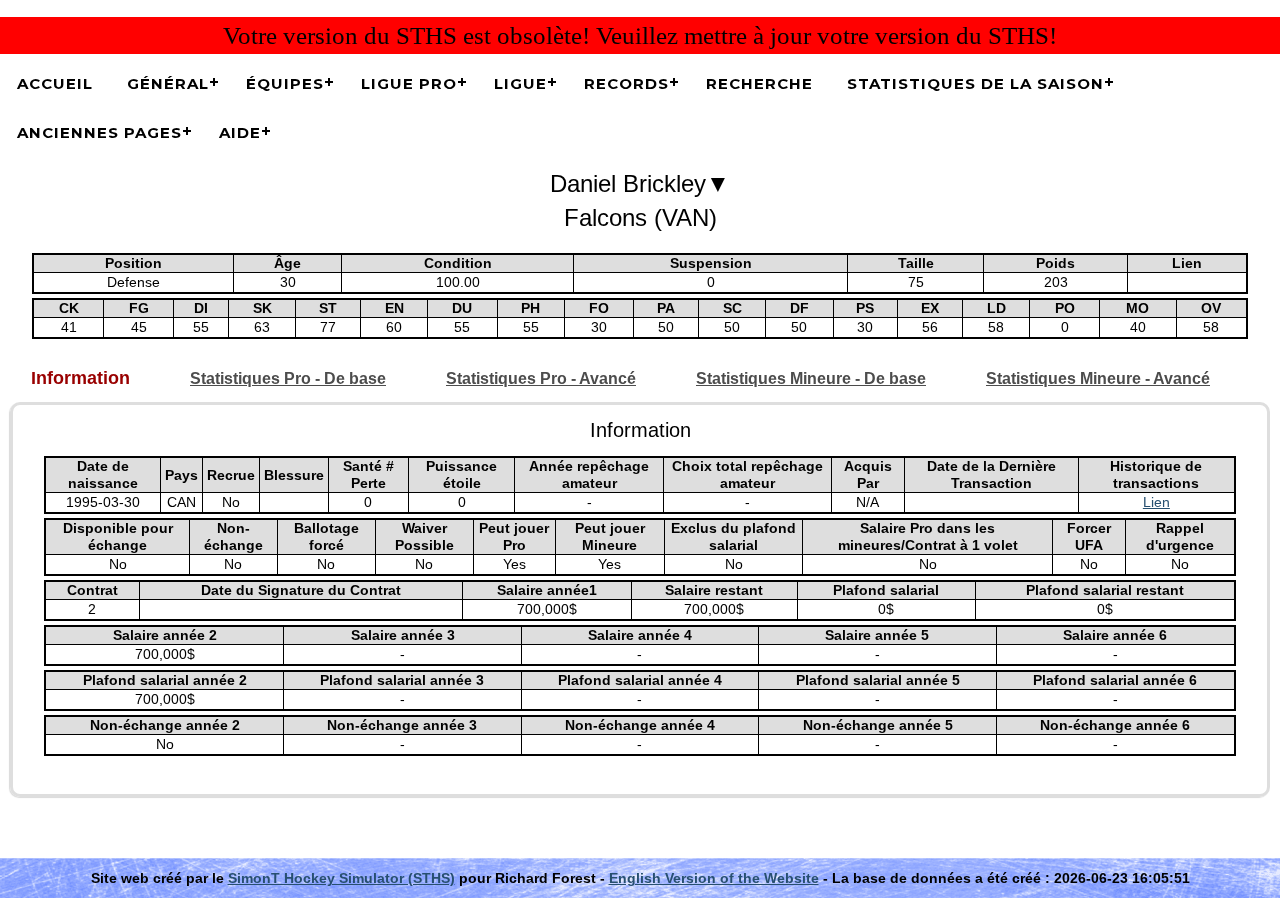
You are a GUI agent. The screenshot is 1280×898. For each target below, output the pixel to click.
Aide (240, 132)
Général (168, 83)
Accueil (55, 83)
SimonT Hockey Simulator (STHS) (341, 878)
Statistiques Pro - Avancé (541, 378)
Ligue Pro (409, 83)
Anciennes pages (99, 132)
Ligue (520, 83)
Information (80, 378)
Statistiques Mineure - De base (811, 378)
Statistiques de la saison (975, 83)
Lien (1156, 502)
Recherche (759, 83)
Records (626, 83)
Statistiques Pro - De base (288, 378)
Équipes (285, 83)
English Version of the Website (714, 878)
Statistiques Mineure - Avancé (1098, 378)
